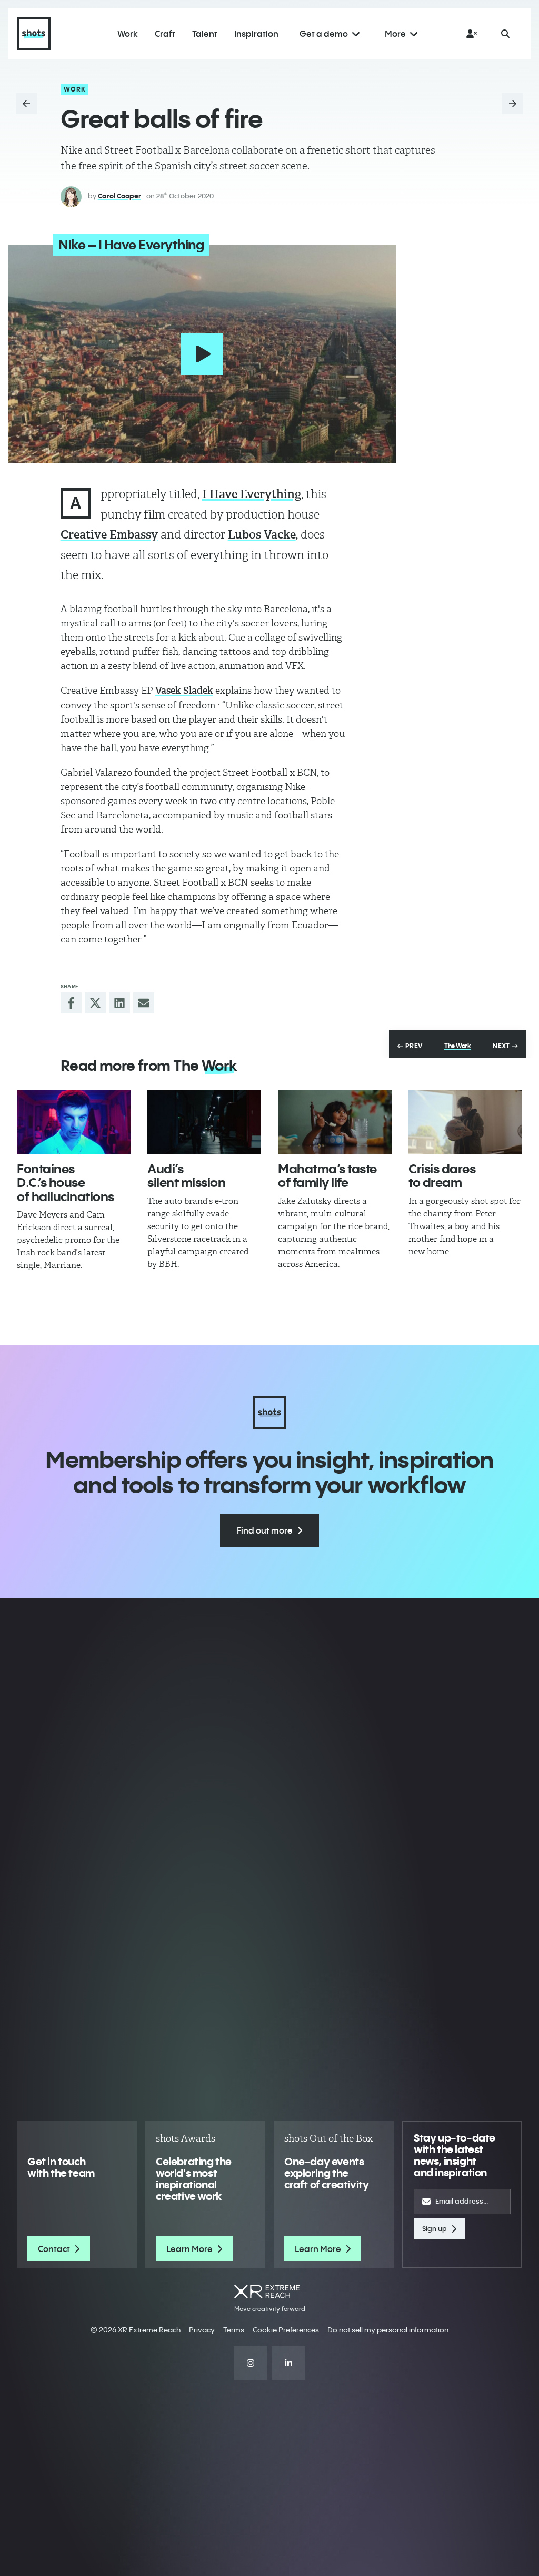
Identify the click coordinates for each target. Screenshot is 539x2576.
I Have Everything (252, 494)
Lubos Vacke (262, 535)
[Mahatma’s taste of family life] (335, 1122)
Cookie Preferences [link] (286, 2330)
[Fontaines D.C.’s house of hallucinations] (74, 1122)
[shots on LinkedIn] (288, 2363)
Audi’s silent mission (186, 1175)
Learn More (189, 2249)
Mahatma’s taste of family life (327, 1175)
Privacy (202, 2330)
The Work (458, 1046)
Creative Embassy (109, 535)
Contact (54, 2249)
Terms (234, 2330)
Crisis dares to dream (442, 1175)
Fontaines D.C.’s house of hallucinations (66, 1183)
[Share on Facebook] (71, 1003)
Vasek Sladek (184, 691)
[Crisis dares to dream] (465, 1122)
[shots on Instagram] (251, 2363)
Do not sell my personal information (388, 2330)
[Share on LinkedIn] (119, 1003)
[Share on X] (95, 1003)
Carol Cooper (119, 196)
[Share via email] (144, 1003)
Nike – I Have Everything (131, 245)
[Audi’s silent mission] (204, 1122)
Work (75, 89)
